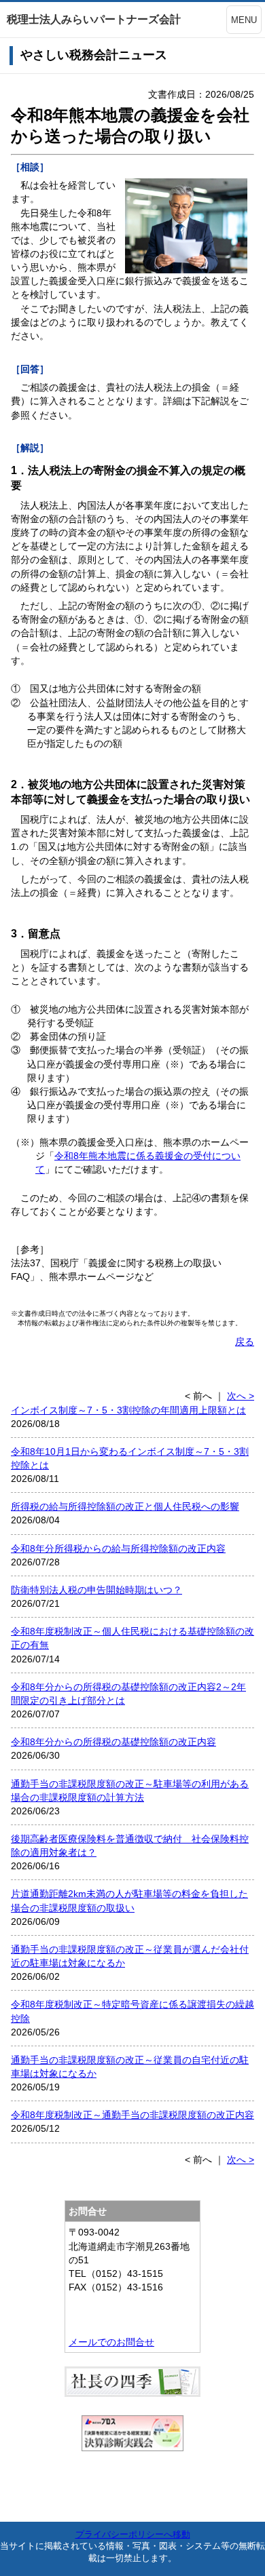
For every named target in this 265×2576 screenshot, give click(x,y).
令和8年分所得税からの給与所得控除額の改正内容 (118, 1548)
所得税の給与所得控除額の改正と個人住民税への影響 (125, 1506)
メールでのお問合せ (111, 2342)
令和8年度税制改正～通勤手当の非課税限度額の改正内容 (132, 2115)
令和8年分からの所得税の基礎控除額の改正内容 (113, 1742)
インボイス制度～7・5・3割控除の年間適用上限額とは (128, 1410)
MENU (244, 20)
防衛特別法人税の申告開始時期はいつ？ (96, 1590)
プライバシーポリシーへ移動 (133, 2534)
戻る (245, 1342)
